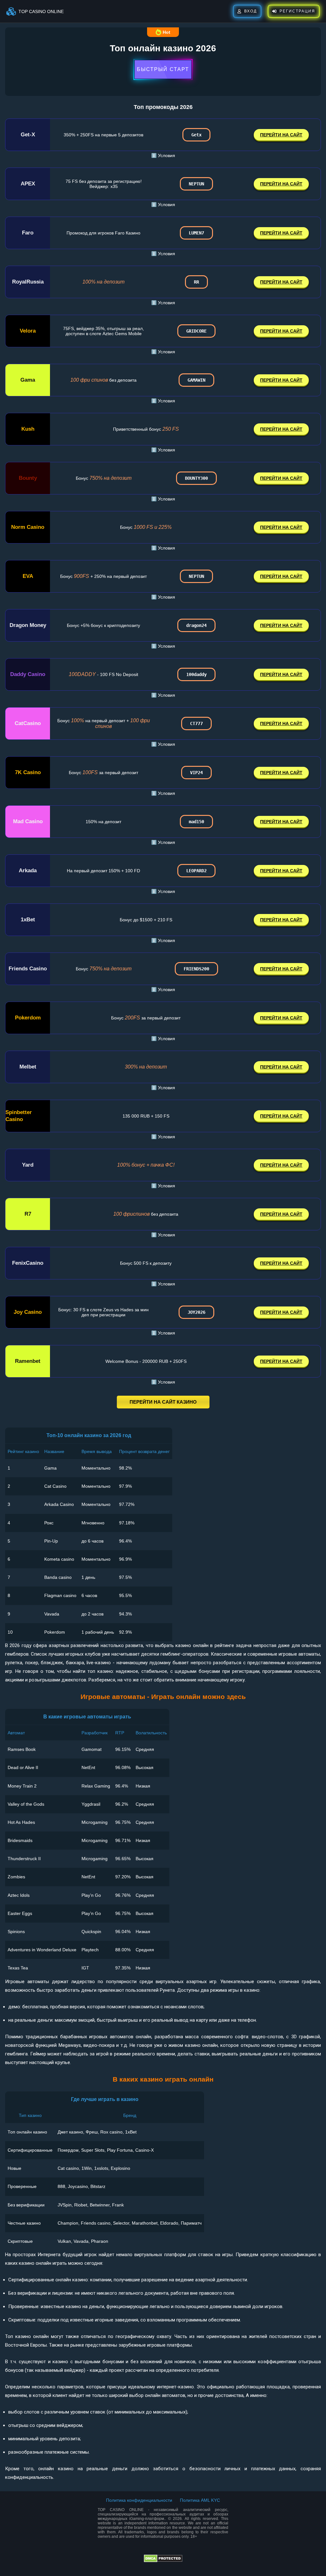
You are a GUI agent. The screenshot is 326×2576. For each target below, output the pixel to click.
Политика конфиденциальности (139, 2500)
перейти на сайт (281, 135)
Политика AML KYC (200, 2500)
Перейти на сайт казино (163, 1402)
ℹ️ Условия (163, 155)
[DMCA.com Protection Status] (163, 2561)
